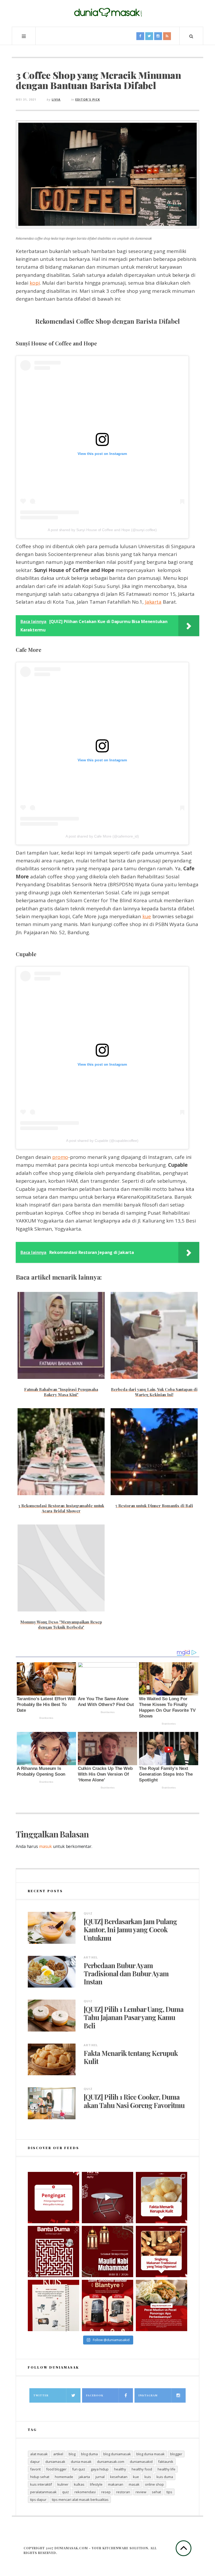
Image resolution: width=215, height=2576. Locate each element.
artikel (58, 2454)
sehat (156, 2492)
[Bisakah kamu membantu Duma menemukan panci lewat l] (53, 2252)
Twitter (41, 2395)
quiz (66, 2492)
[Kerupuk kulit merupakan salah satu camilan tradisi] (162, 2198)
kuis (148, 2477)
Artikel (91, 1957)
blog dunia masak (150, 2454)
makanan (116, 2484)
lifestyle (96, 2484)
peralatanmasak (43, 2492)
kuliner (63, 2484)
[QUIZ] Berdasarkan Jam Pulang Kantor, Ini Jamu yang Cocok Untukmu (130, 1930)
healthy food (142, 2469)
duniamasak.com (111, 2462)
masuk (45, 1846)
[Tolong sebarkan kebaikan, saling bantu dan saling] (53, 2198)
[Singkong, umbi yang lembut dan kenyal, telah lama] (162, 2252)
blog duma (89, 2454)
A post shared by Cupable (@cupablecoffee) (102, 1141)
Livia (56, 99)
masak (134, 2484)
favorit (35, 2469)
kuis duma (165, 2477)
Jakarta (153, 602)
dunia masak (81, 2462)
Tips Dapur (38, 2500)
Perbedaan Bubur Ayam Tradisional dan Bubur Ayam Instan (126, 1974)
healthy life (166, 2469)
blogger (176, 2454)
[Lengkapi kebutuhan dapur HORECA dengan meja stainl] (107, 2198)
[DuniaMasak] (107, 13)
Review (141, 2492)
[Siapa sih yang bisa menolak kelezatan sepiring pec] (162, 2305)
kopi (35, 283)
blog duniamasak (117, 2454)
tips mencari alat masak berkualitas (80, 2500)
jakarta (84, 2477)
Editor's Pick (88, 99)
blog (72, 2454)
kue (147, 916)
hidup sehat (40, 2477)
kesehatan (119, 2477)
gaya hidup (100, 2469)
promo (60, 1157)
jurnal (100, 2477)
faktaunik (166, 2462)
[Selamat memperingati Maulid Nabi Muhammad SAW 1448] (107, 2252)
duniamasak (55, 2462)
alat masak (39, 2454)
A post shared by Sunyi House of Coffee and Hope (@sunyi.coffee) (102, 530)
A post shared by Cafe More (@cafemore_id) (102, 836)
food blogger (56, 2469)
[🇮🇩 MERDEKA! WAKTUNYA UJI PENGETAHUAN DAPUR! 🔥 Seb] (53, 2305)
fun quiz (79, 2469)
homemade (64, 2477)
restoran (123, 2492)
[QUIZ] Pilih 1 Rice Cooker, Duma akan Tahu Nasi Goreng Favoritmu (134, 2101)
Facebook (95, 2395)
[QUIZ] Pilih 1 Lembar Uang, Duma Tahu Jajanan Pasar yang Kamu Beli (134, 2017)
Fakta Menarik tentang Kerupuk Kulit (131, 2057)
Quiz (88, 1913)
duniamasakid (141, 2462)
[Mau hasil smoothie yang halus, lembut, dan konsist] (107, 2305)
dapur (35, 2462)
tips (169, 2492)
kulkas (79, 2484)
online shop (154, 2484)
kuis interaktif (41, 2484)
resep (106, 2492)
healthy (120, 2469)
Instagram (148, 2395)
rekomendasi (85, 2492)
